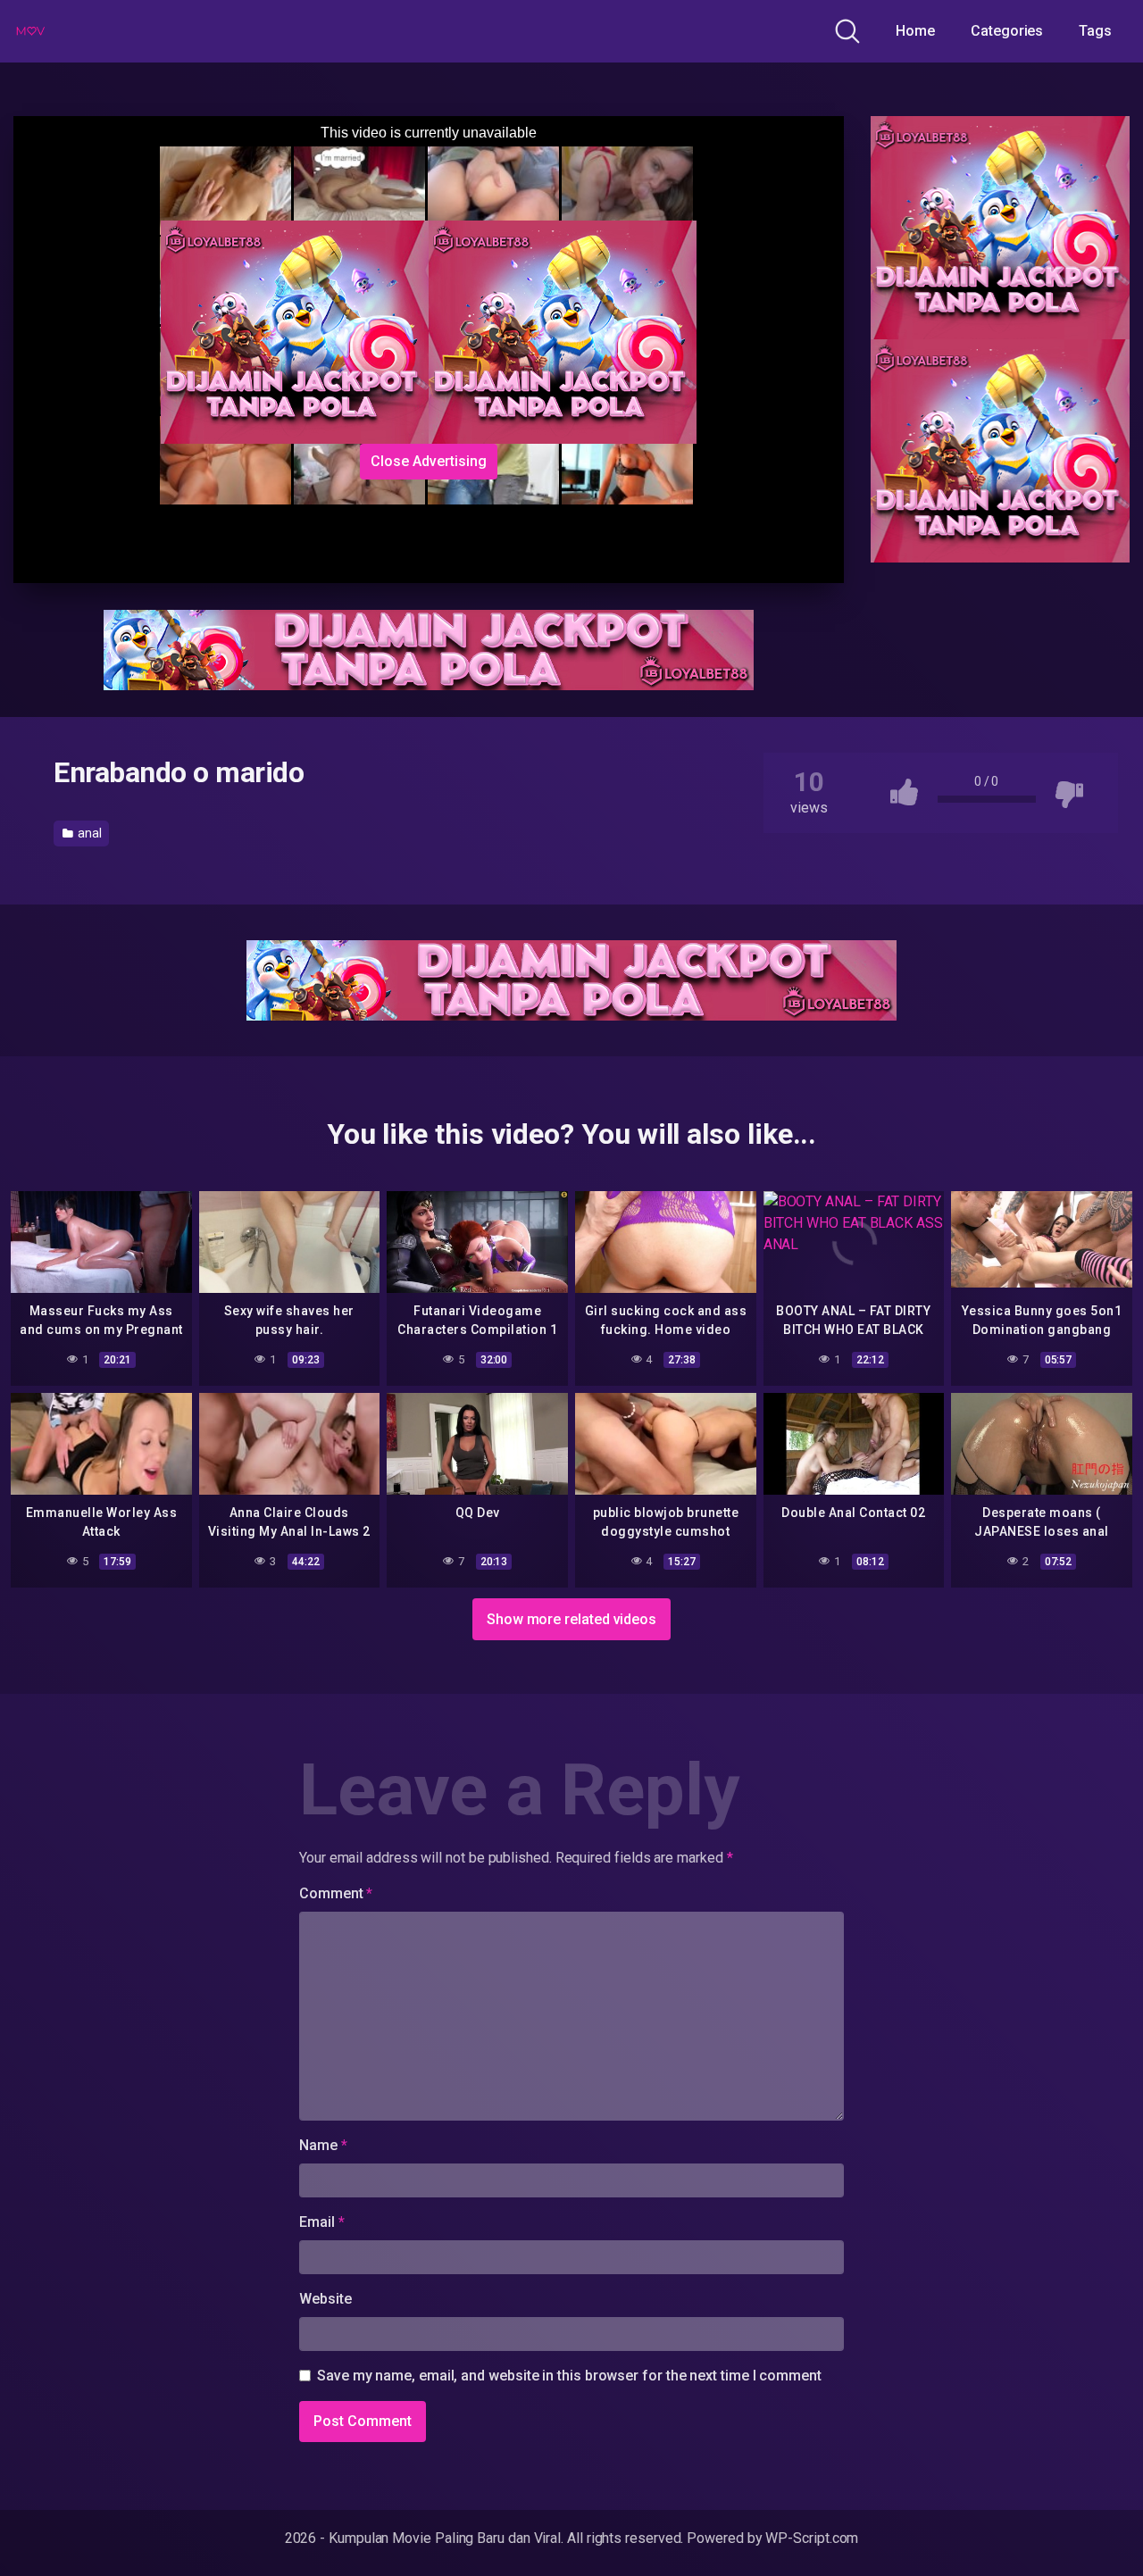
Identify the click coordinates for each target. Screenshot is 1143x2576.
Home (915, 31)
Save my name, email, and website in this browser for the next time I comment (569, 2376)
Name (323, 2145)
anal (88, 833)
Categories (1007, 31)
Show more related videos (571, 1619)
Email (321, 2222)
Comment (336, 1893)
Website (325, 2299)
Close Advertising (429, 461)
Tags (1095, 31)
